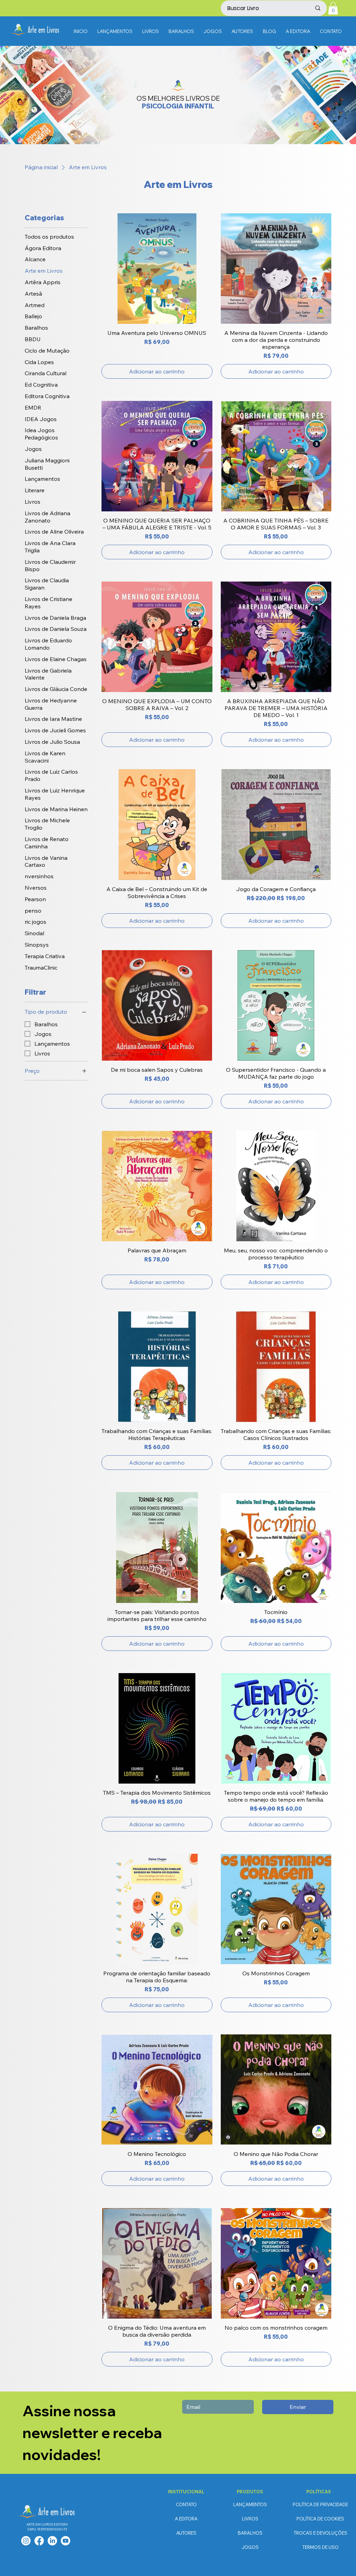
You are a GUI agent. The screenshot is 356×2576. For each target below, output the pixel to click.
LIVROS (250, 2519)
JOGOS (250, 2547)
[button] (333, 8)
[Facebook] (39, 2541)
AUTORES (186, 2533)
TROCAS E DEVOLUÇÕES (321, 2533)
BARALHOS (250, 2533)
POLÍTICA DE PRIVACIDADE (320, 2504)
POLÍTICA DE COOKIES (320, 2519)
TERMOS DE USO (321, 2547)
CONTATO (186, 2504)
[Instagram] (26, 2541)
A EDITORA (186, 2519)
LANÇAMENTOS (250, 2504)
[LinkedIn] (52, 2541)
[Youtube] (66, 2541)
